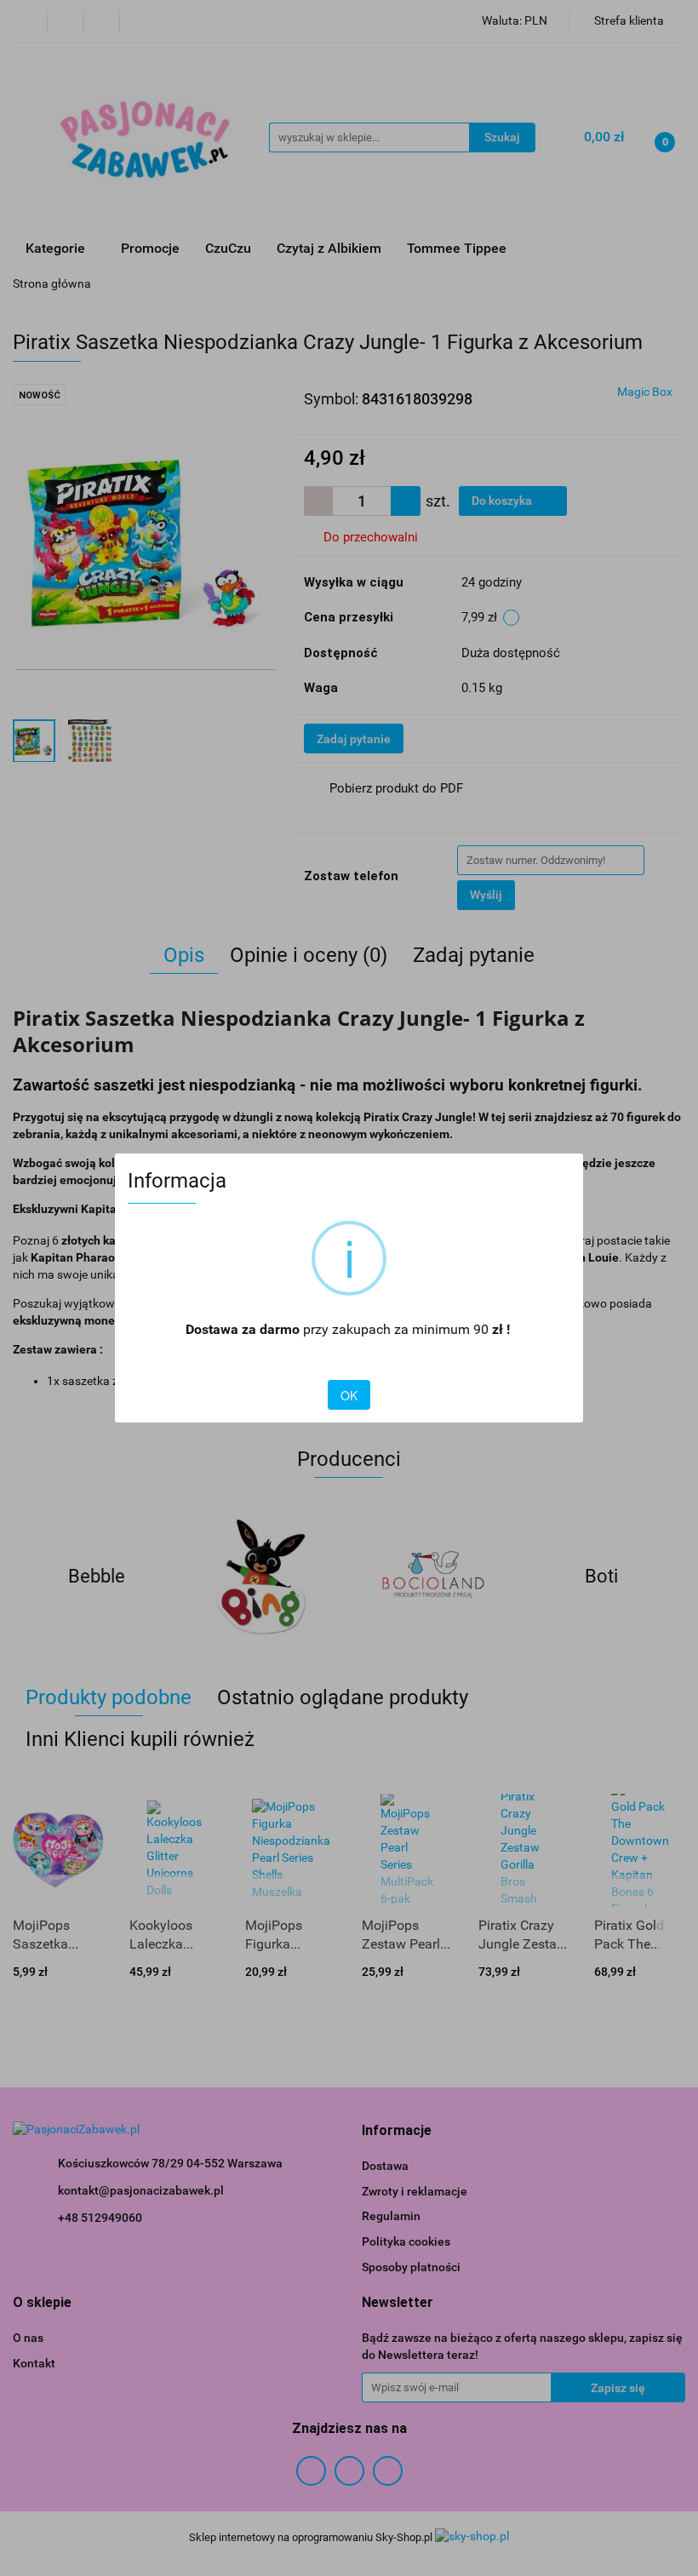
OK (349, 1395)
